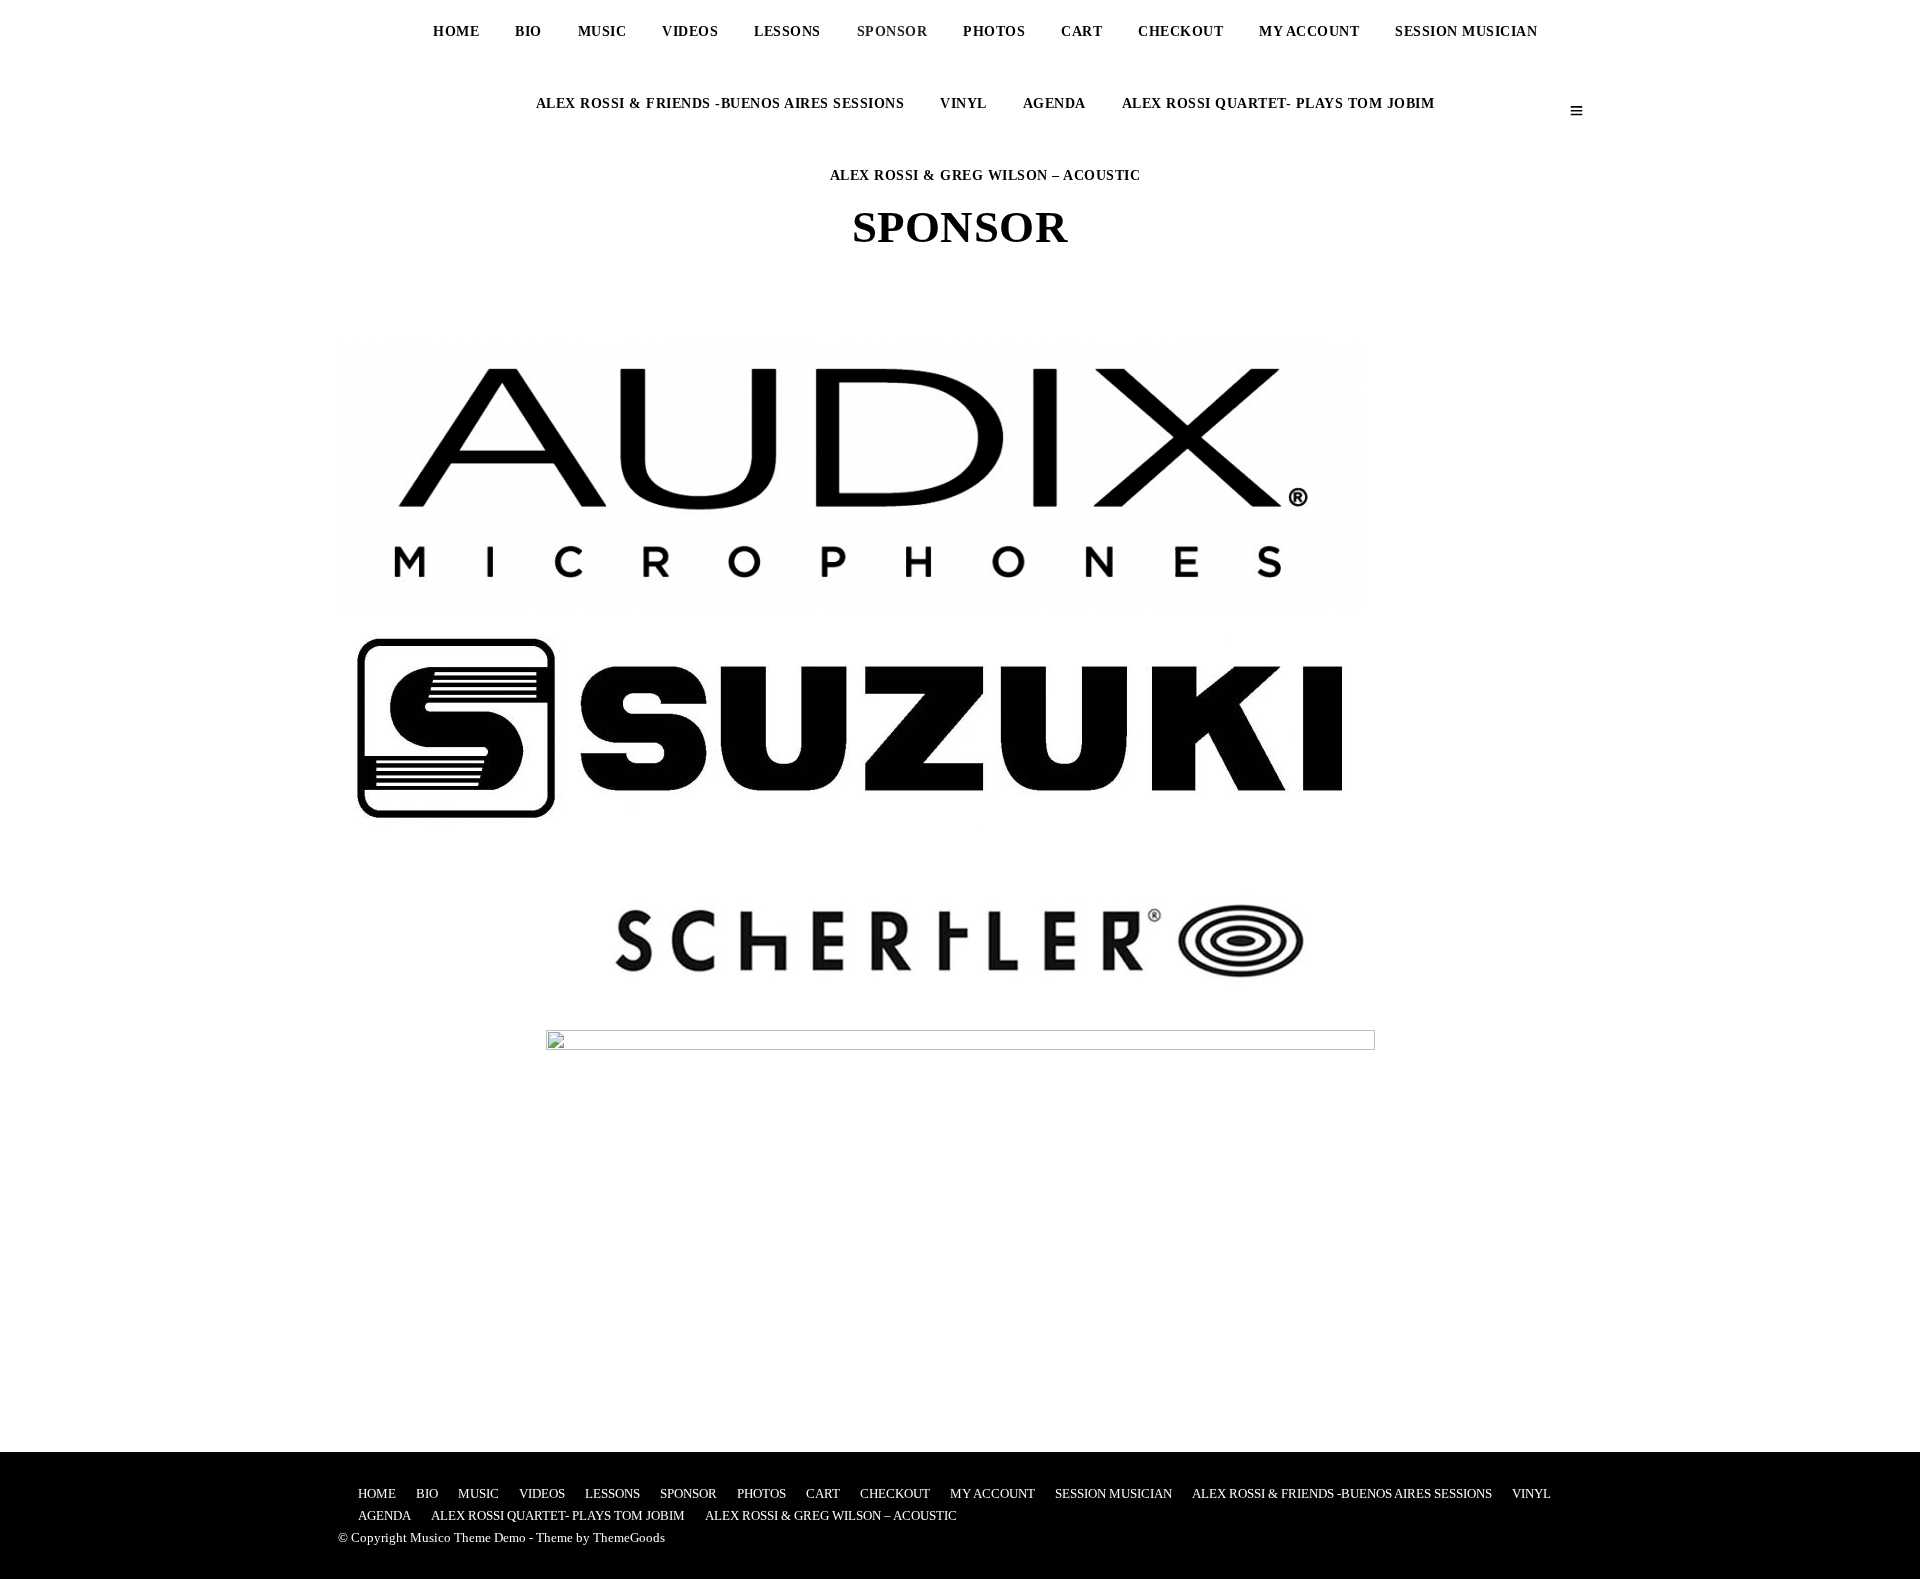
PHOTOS (994, 31)
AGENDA (1054, 103)
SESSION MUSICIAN (1466, 31)
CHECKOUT (1180, 31)
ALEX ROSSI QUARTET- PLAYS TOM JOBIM (1278, 103)
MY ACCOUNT (1309, 31)
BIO (528, 31)
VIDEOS (690, 31)
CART (1081, 31)
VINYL (963, 103)
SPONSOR (892, 31)
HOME (456, 31)
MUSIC (602, 31)
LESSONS (787, 31)
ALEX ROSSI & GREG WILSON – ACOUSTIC (985, 175)
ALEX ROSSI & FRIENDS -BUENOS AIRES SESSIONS (720, 103)
